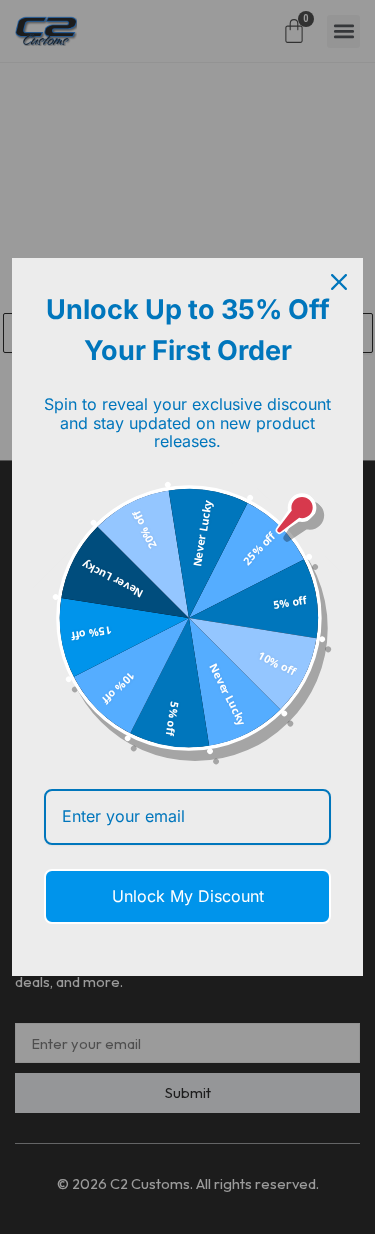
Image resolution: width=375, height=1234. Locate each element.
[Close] (339, 282)
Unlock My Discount (188, 896)
